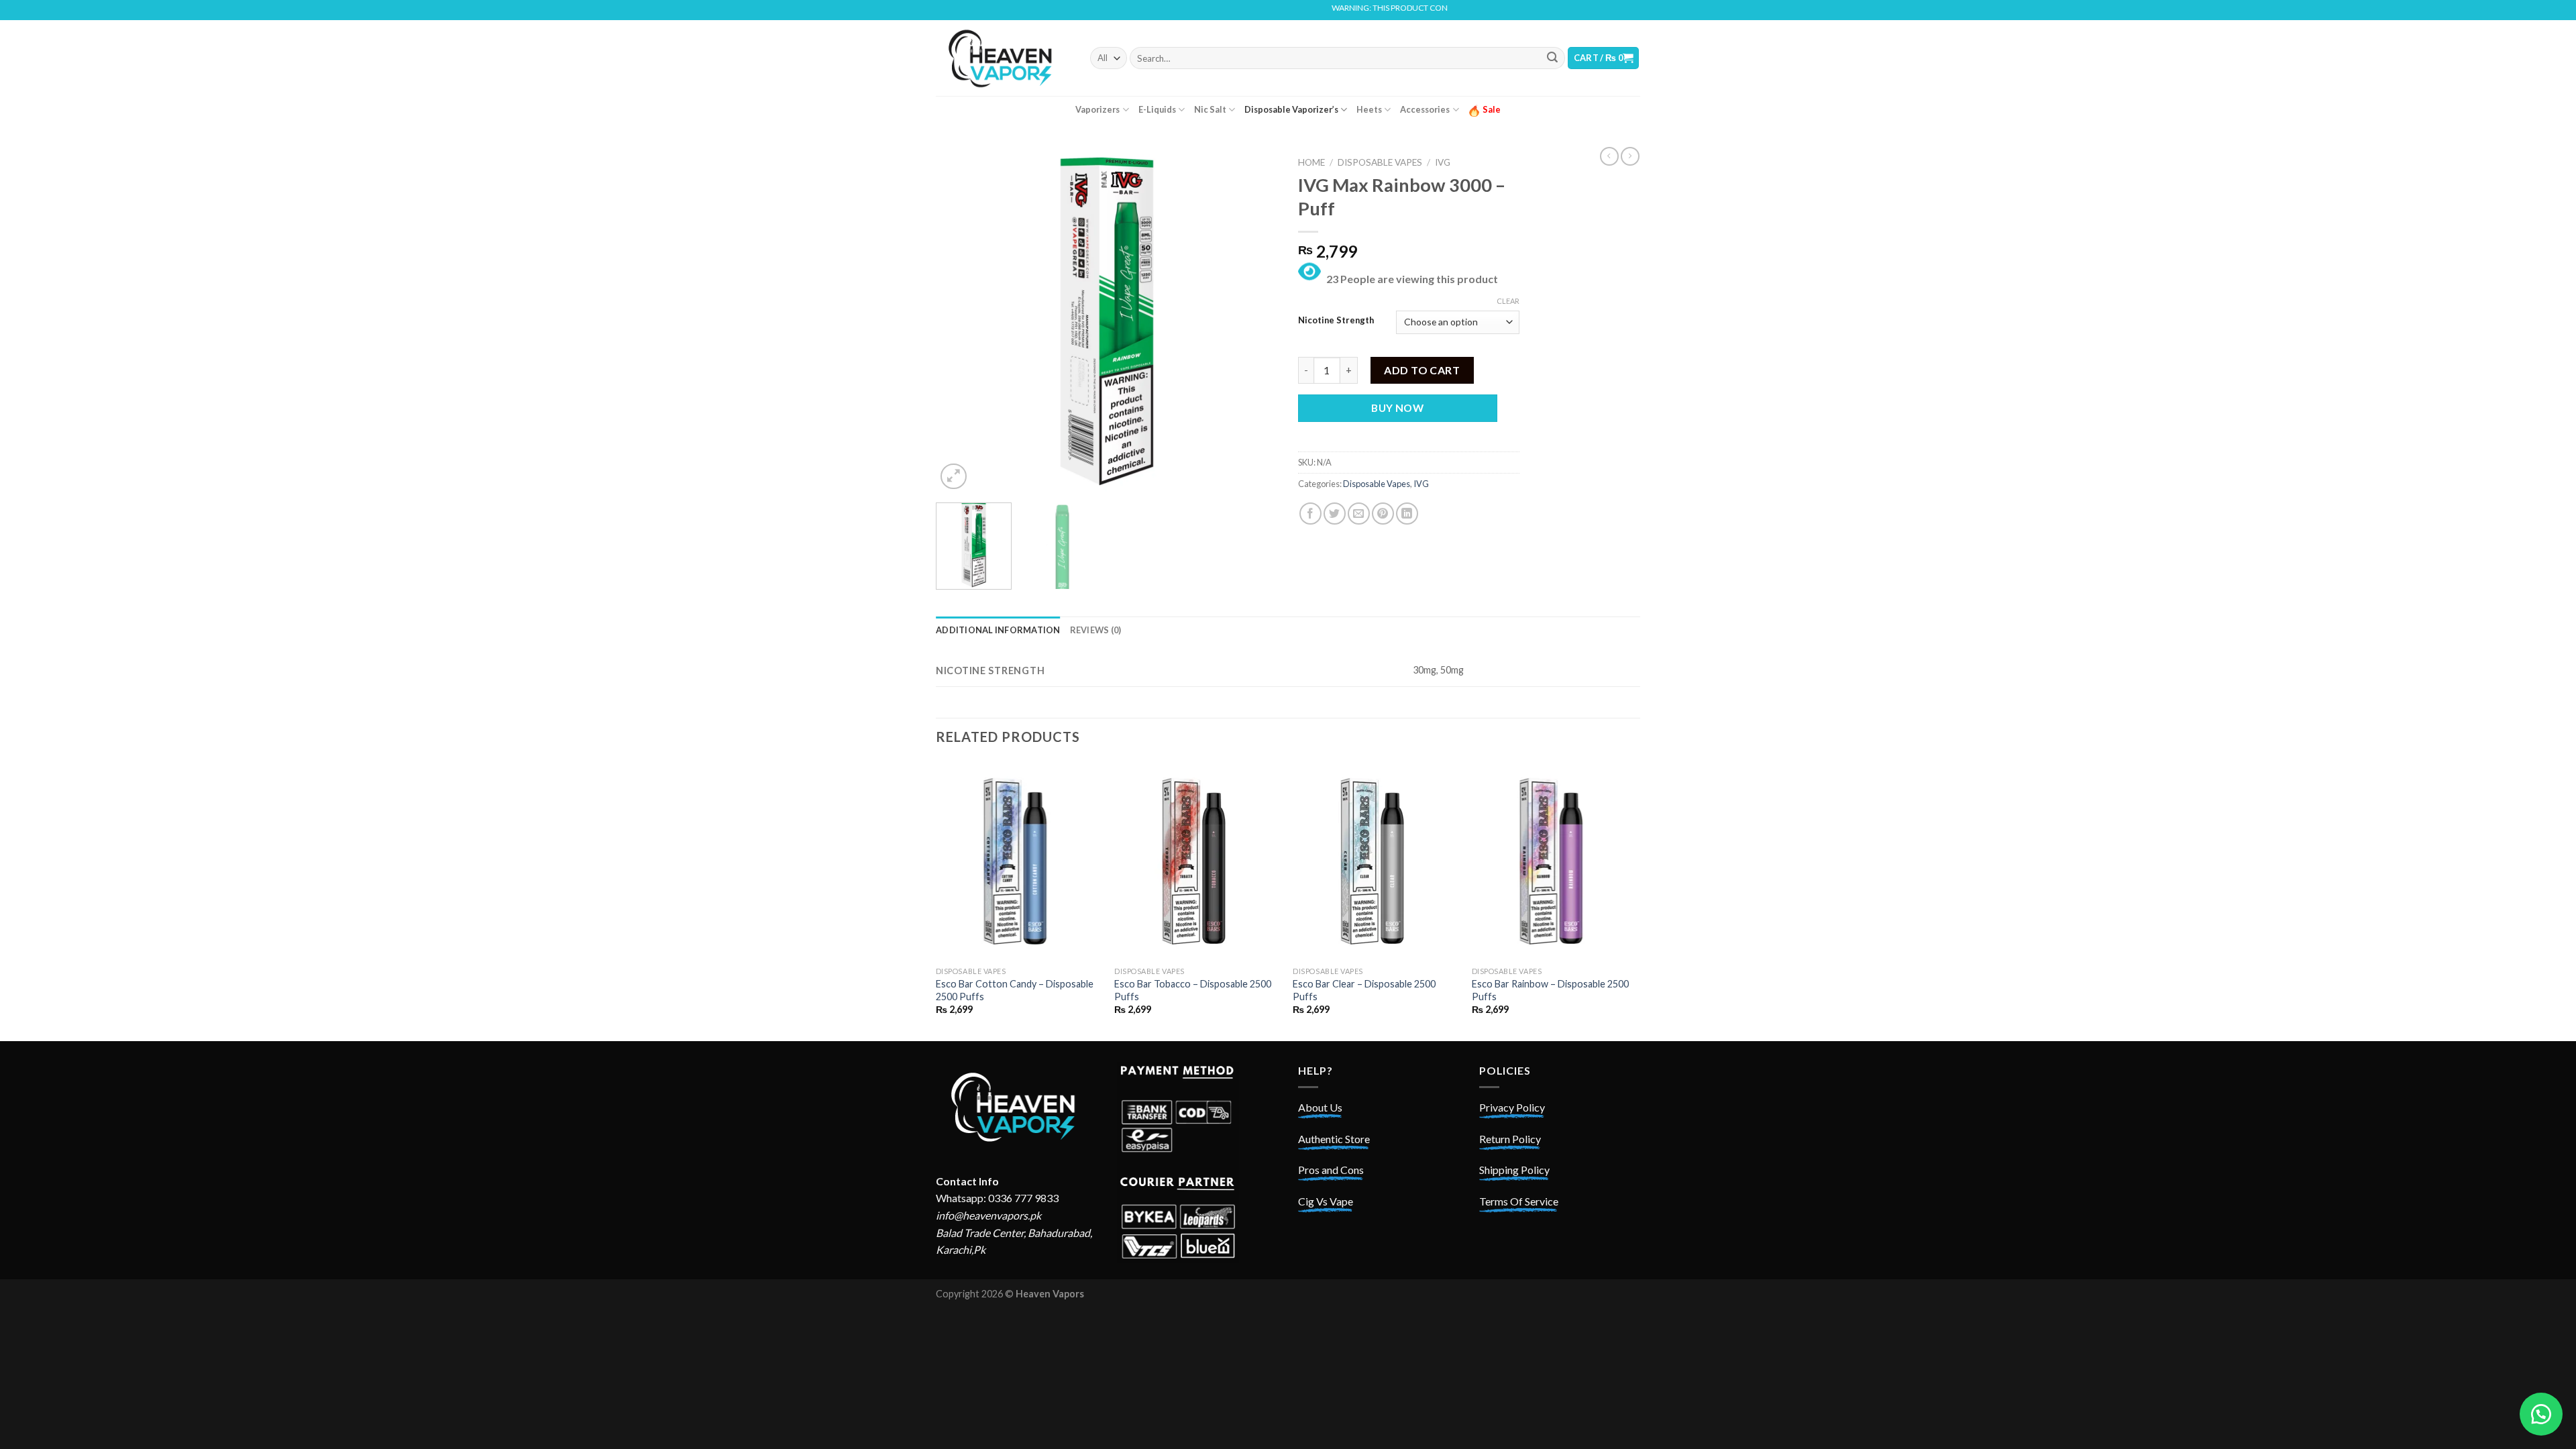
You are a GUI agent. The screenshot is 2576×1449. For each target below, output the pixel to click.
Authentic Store (1334, 1139)
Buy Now (1397, 408)
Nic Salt (1210, 109)
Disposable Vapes (1380, 162)
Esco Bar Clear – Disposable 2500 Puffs (1364, 990)
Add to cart (1422, 370)
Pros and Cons (1331, 1170)
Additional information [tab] (998, 630)
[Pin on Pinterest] (1383, 514)
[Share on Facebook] (1310, 514)
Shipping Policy (1514, 1170)
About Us (1320, 1107)
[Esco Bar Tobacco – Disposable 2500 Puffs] (1197, 861)
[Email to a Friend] (1359, 514)
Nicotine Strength (1336, 321)
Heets (1369, 109)
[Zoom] (954, 477)
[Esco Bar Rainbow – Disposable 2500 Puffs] (1555, 861)
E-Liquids (1157, 109)
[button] (2541, 1414)
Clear (1508, 301)
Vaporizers (1097, 109)
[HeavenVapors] (1003, 58)
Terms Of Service (1519, 1201)
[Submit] (1552, 58)
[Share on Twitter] (1335, 514)
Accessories (1425, 109)
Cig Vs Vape (1326, 1201)
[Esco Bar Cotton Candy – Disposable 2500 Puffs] (1019, 861)
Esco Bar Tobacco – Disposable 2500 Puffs (1193, 990)
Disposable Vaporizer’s (1291, 109)
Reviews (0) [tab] (1096, 630)
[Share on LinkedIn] (1407, 514)
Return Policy (1510, 1139)
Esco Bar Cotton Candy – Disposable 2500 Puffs (1015, 990)
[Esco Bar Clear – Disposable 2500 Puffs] (1376, 861)
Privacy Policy (1512, 1107)
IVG (1443, 162)
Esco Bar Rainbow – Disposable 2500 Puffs (1550, 990)
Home (1311, 162)
